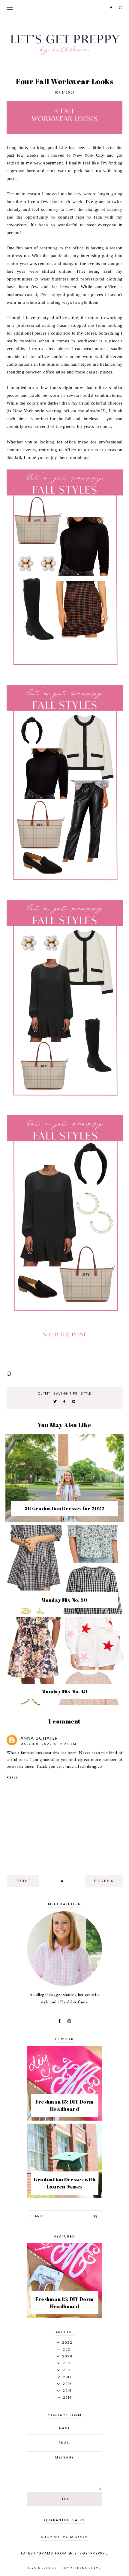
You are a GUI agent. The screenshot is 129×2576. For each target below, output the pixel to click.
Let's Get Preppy (57, 2568)
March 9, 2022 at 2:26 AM (48, 1744)
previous (104, 1881)
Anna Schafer (39, 1738)
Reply (12, 1777)
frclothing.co (90, 1766)
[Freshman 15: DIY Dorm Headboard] (64, 2119)
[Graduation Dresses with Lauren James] (64, 2197)
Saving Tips (66, 1394)
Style (86, 1394)
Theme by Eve (88, 2568)
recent (23, 1881)
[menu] (10, 7)
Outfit (44, 1394)
